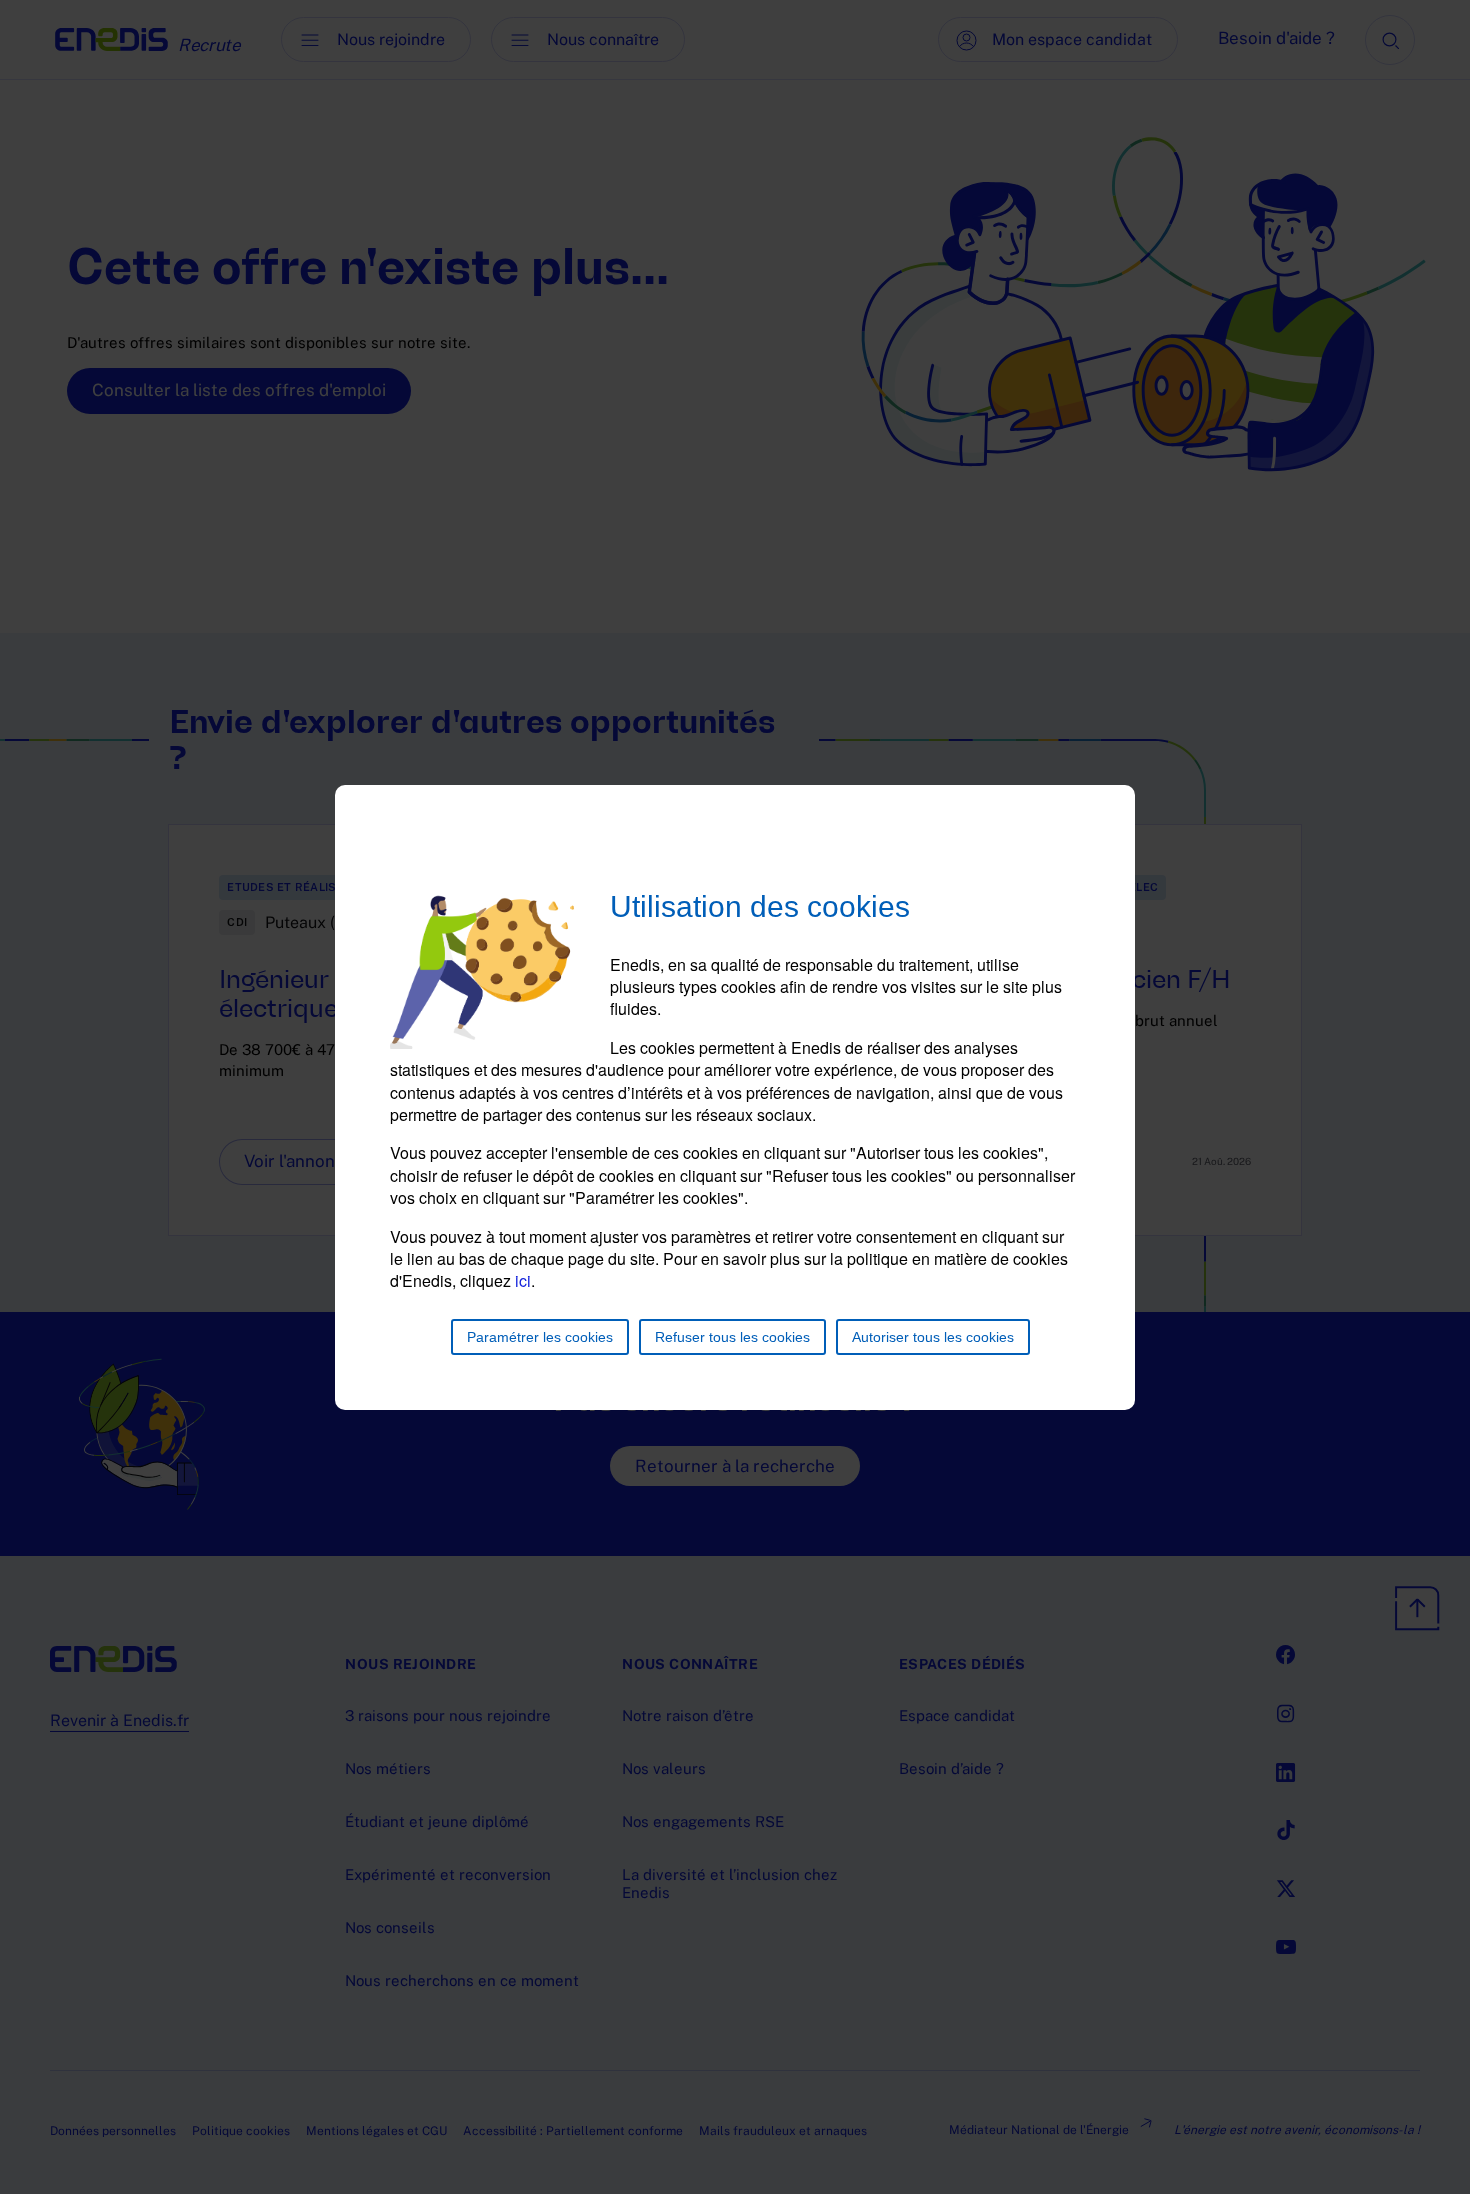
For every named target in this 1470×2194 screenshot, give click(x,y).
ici (523, 1280)
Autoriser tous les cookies (933, 1337)
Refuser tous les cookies (732, 1337)
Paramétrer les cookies (540, 1337)
